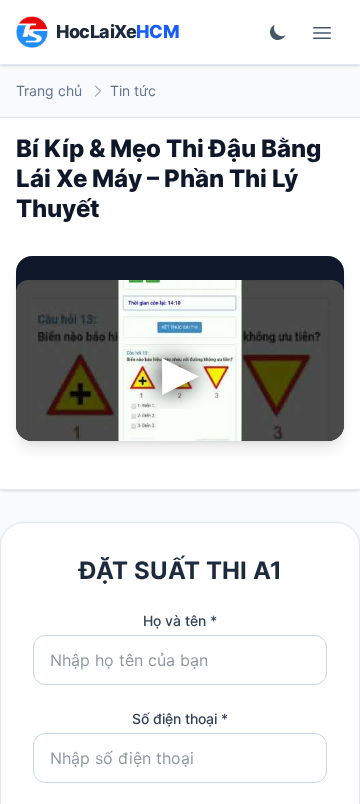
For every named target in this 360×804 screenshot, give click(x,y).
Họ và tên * (180, 620)
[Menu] (322, 32)
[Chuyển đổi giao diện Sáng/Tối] (278, 32)
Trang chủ (49, 90)
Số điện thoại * (180, 718)
